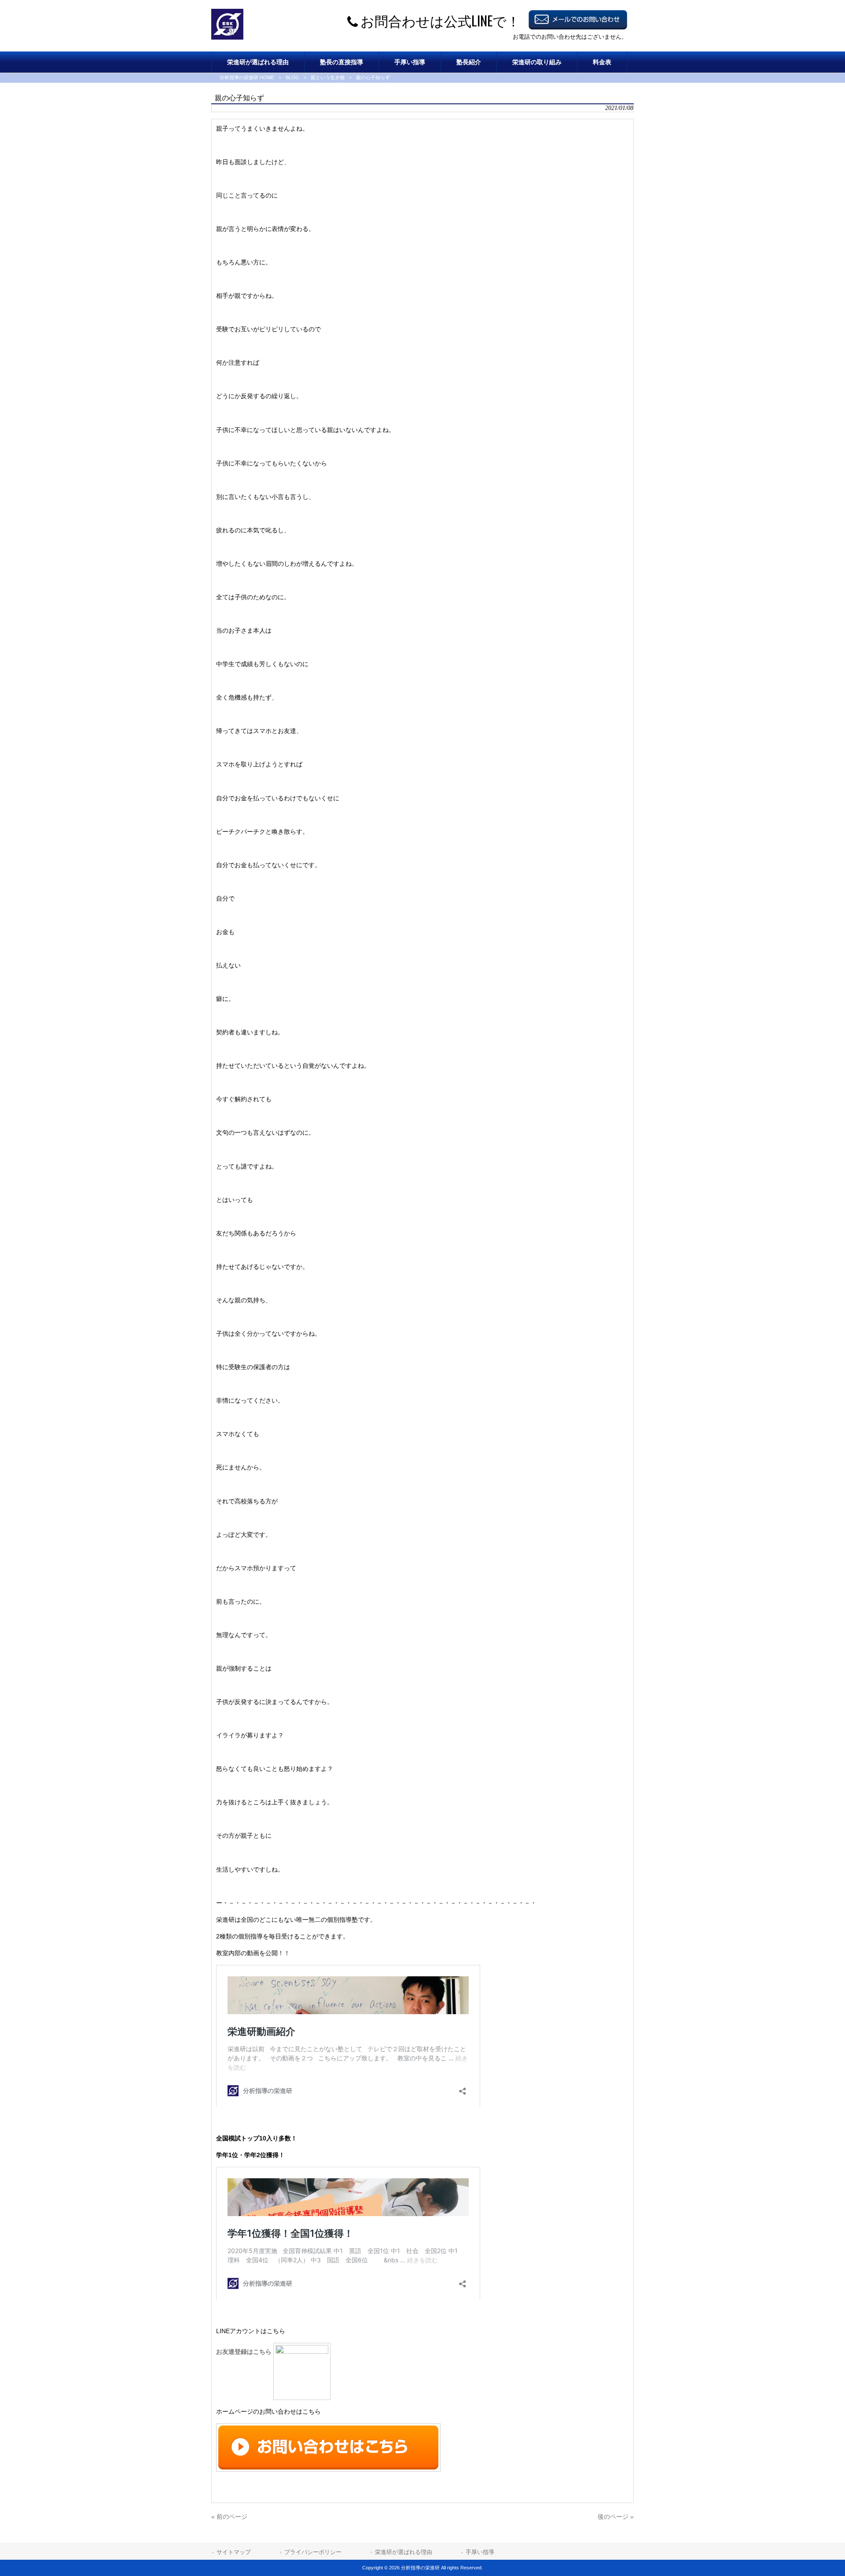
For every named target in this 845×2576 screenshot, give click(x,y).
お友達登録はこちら (245, 2352)
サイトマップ (234, 2552)
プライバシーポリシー (313, 2552)
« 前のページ (229, 2517)
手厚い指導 (480, 2552)
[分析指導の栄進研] (227, 37)
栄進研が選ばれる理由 (404, 2552)
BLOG (292, 77)
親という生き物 (328, 77)
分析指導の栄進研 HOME (247, 77)
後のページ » (616, 2517)
